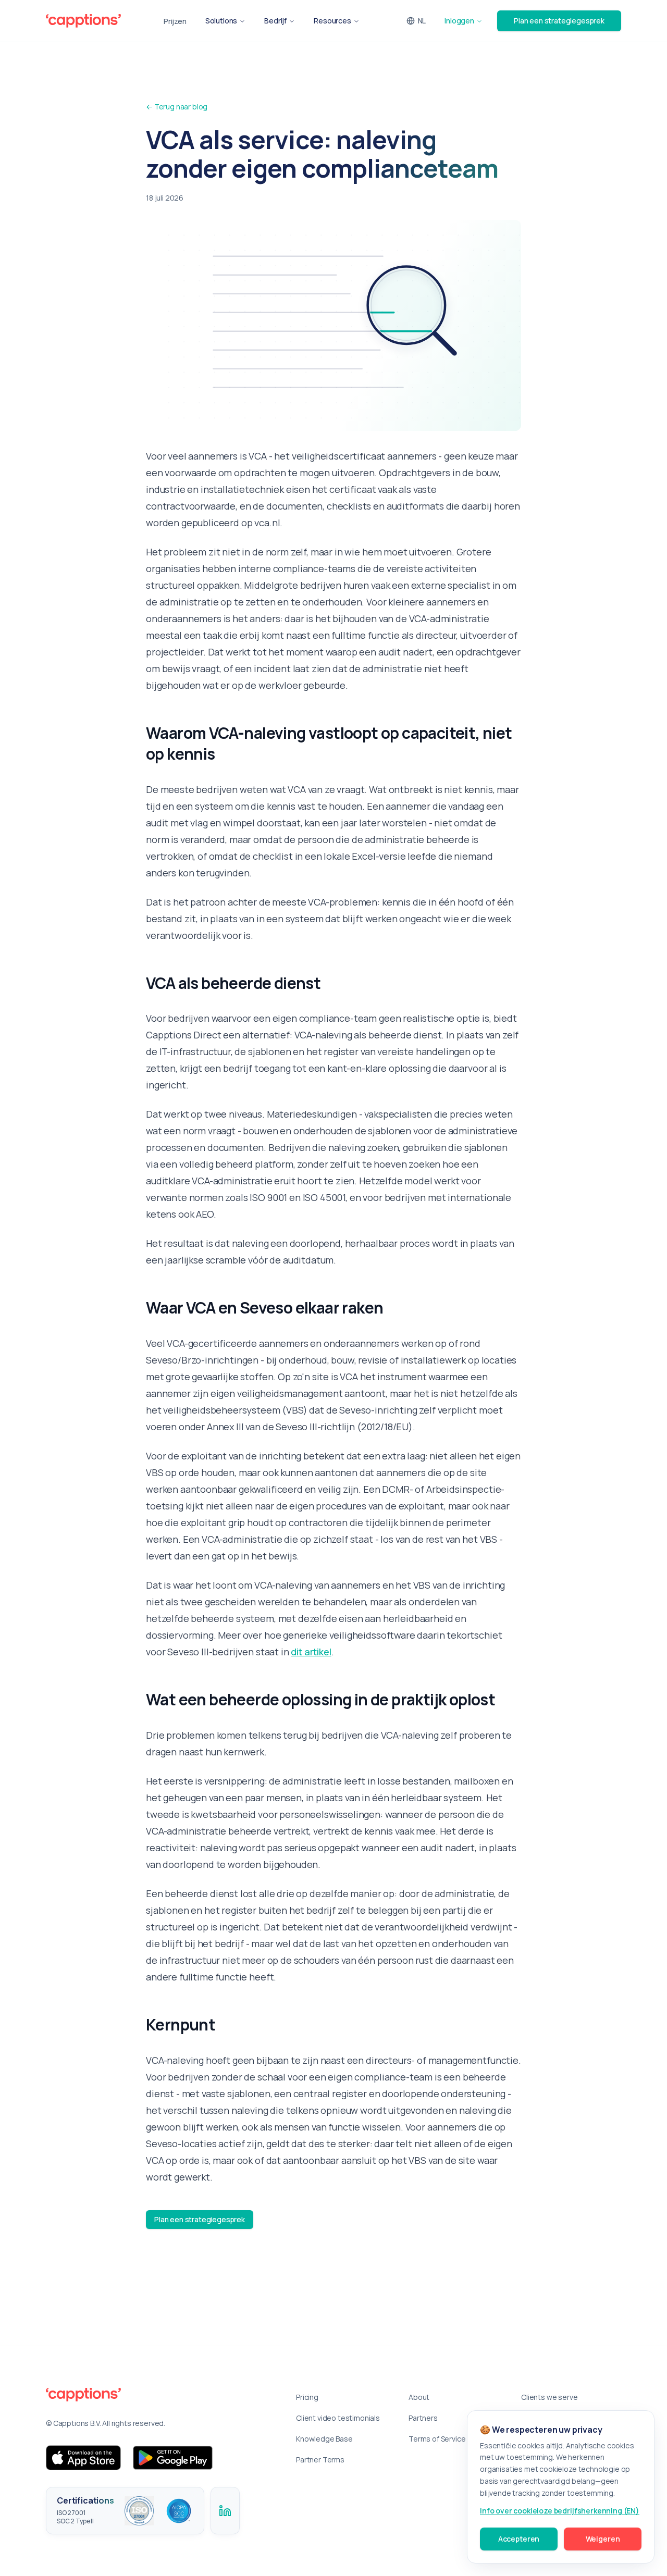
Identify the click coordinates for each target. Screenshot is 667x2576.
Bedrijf (275, 21)
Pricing (307, 2397)
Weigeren (603, 2539)
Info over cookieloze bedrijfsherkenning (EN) (560, 2511)
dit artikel (311, 1652)
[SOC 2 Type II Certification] (179, 2511)
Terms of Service (437, 2439)
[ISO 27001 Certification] (139, 2511)
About (419, 2397)
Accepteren (519, 2539)
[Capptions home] (83, 21)
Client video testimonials (338, 2418)
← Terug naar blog (177, 107)
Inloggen (459, 21)
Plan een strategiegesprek (559, 21)
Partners (423, 2418)
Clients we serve (549, 2397)
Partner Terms (320, 2460)
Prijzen (175, 21)
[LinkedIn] (225, 2511)
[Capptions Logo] (158, 2395)
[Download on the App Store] (83, 2458)
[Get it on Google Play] (173, 2458)
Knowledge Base (324, 2439)
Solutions (221, 21)
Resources (332, 21)
